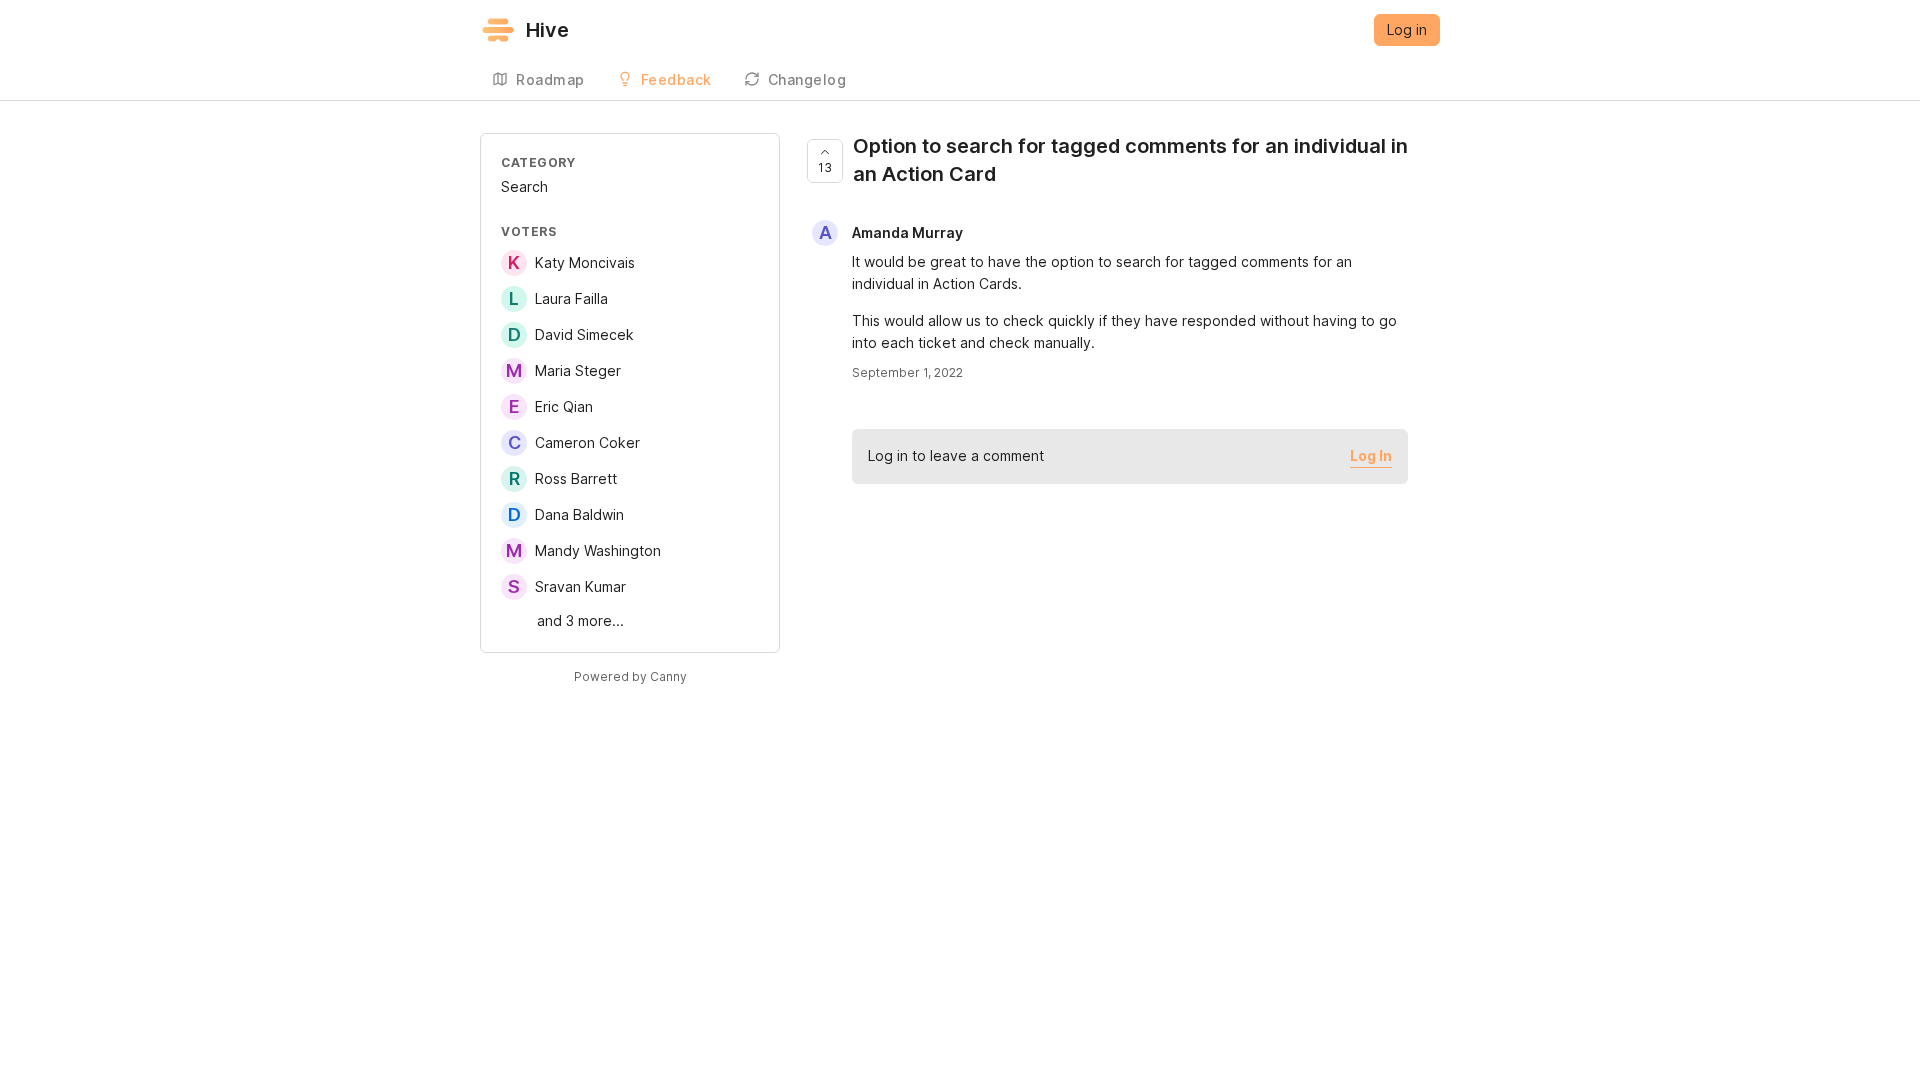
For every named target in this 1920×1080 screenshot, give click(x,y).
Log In (1371, 455)
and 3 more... (580, 620)
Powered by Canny (630, 676)
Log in (1407, 29)
